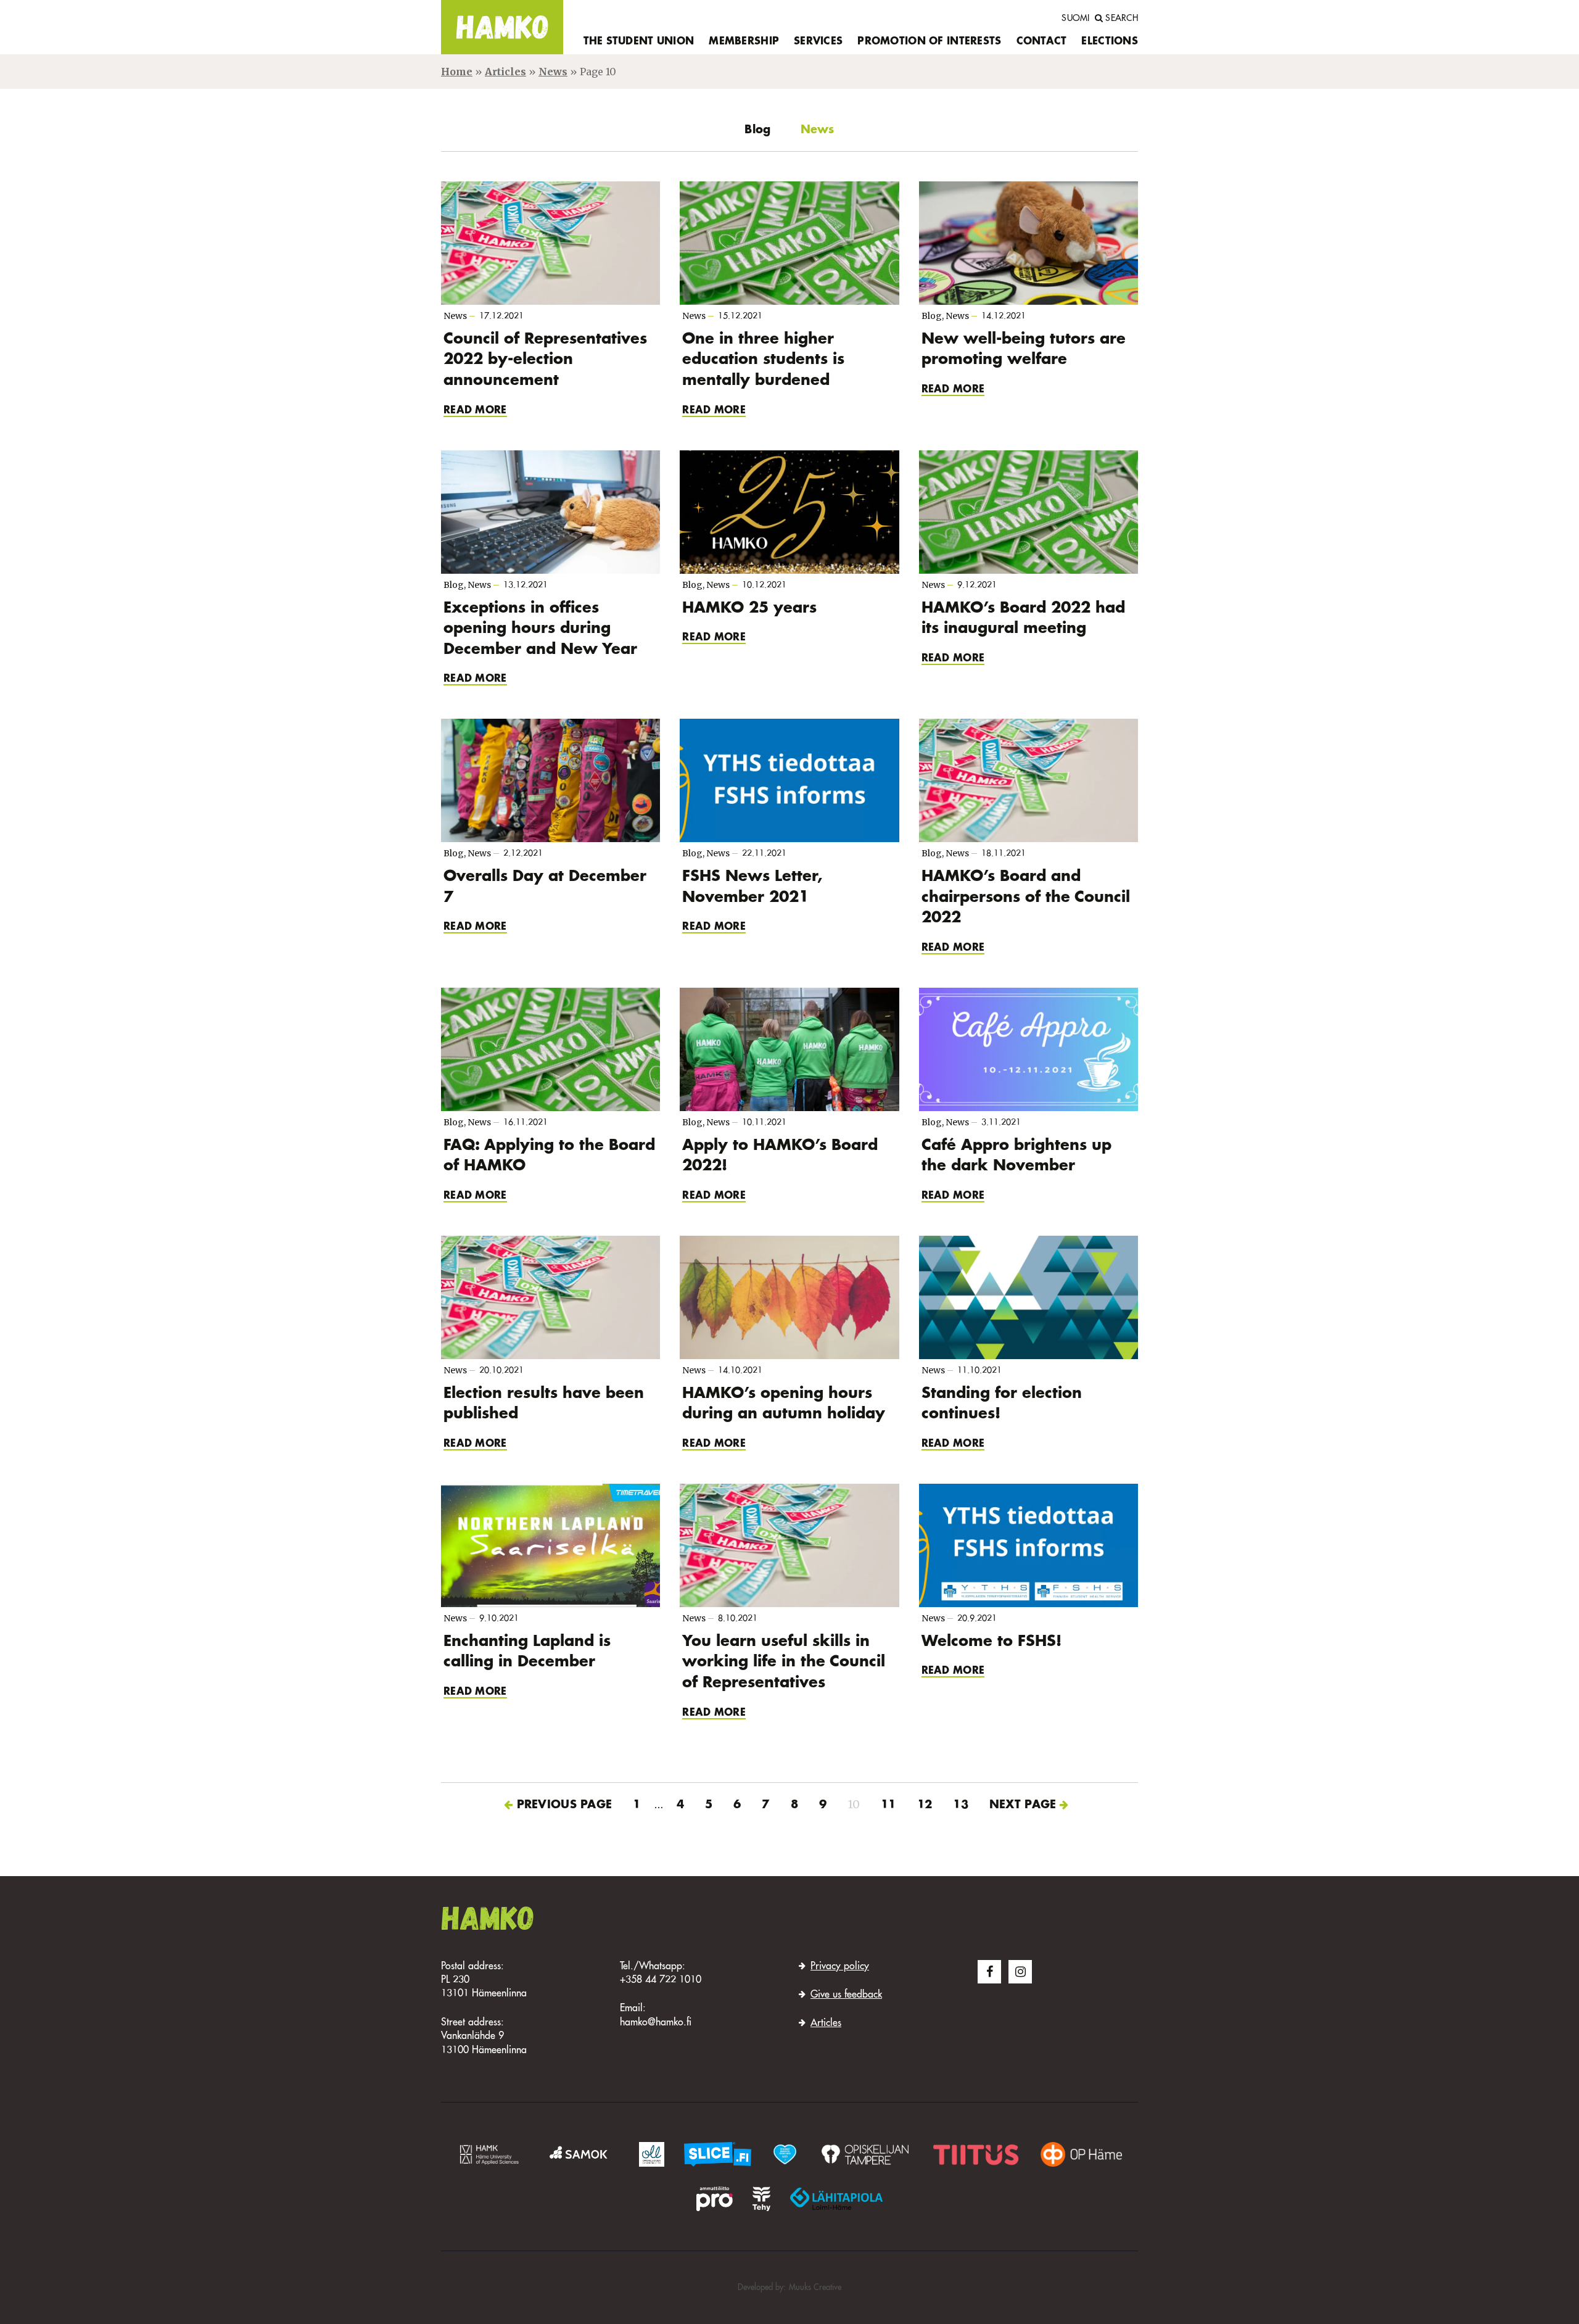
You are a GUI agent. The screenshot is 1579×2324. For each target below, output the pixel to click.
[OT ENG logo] (865, 2154)
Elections (1110, 42)
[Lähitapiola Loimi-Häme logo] (836, 2199)
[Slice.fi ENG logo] (785, 2154)
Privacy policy (840, 1967)
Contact (1042, 42)
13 (961, 1805)
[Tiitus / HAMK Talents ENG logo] (976, 2154)
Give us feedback (846, 1995)
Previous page (565, 1805)
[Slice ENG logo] (718, 2154)
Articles (505, 72)
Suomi (1075, 19)
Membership (744, 42)
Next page (1023, 1805)
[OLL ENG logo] (652, 2154)
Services (818, 42)
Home (457, 72)
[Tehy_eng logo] (761, 2199)
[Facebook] (989, 1972)
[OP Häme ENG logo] (1081, 2154)
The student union (639, 42)
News (553, 72)
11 (888, 1805)
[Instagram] (1020, 1972)
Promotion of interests (929, 42)
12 (925, 1805)
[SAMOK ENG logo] (580, 2154)
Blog (757, 130)
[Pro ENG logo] (714, 2199)
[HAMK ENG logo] (489, 2154)
